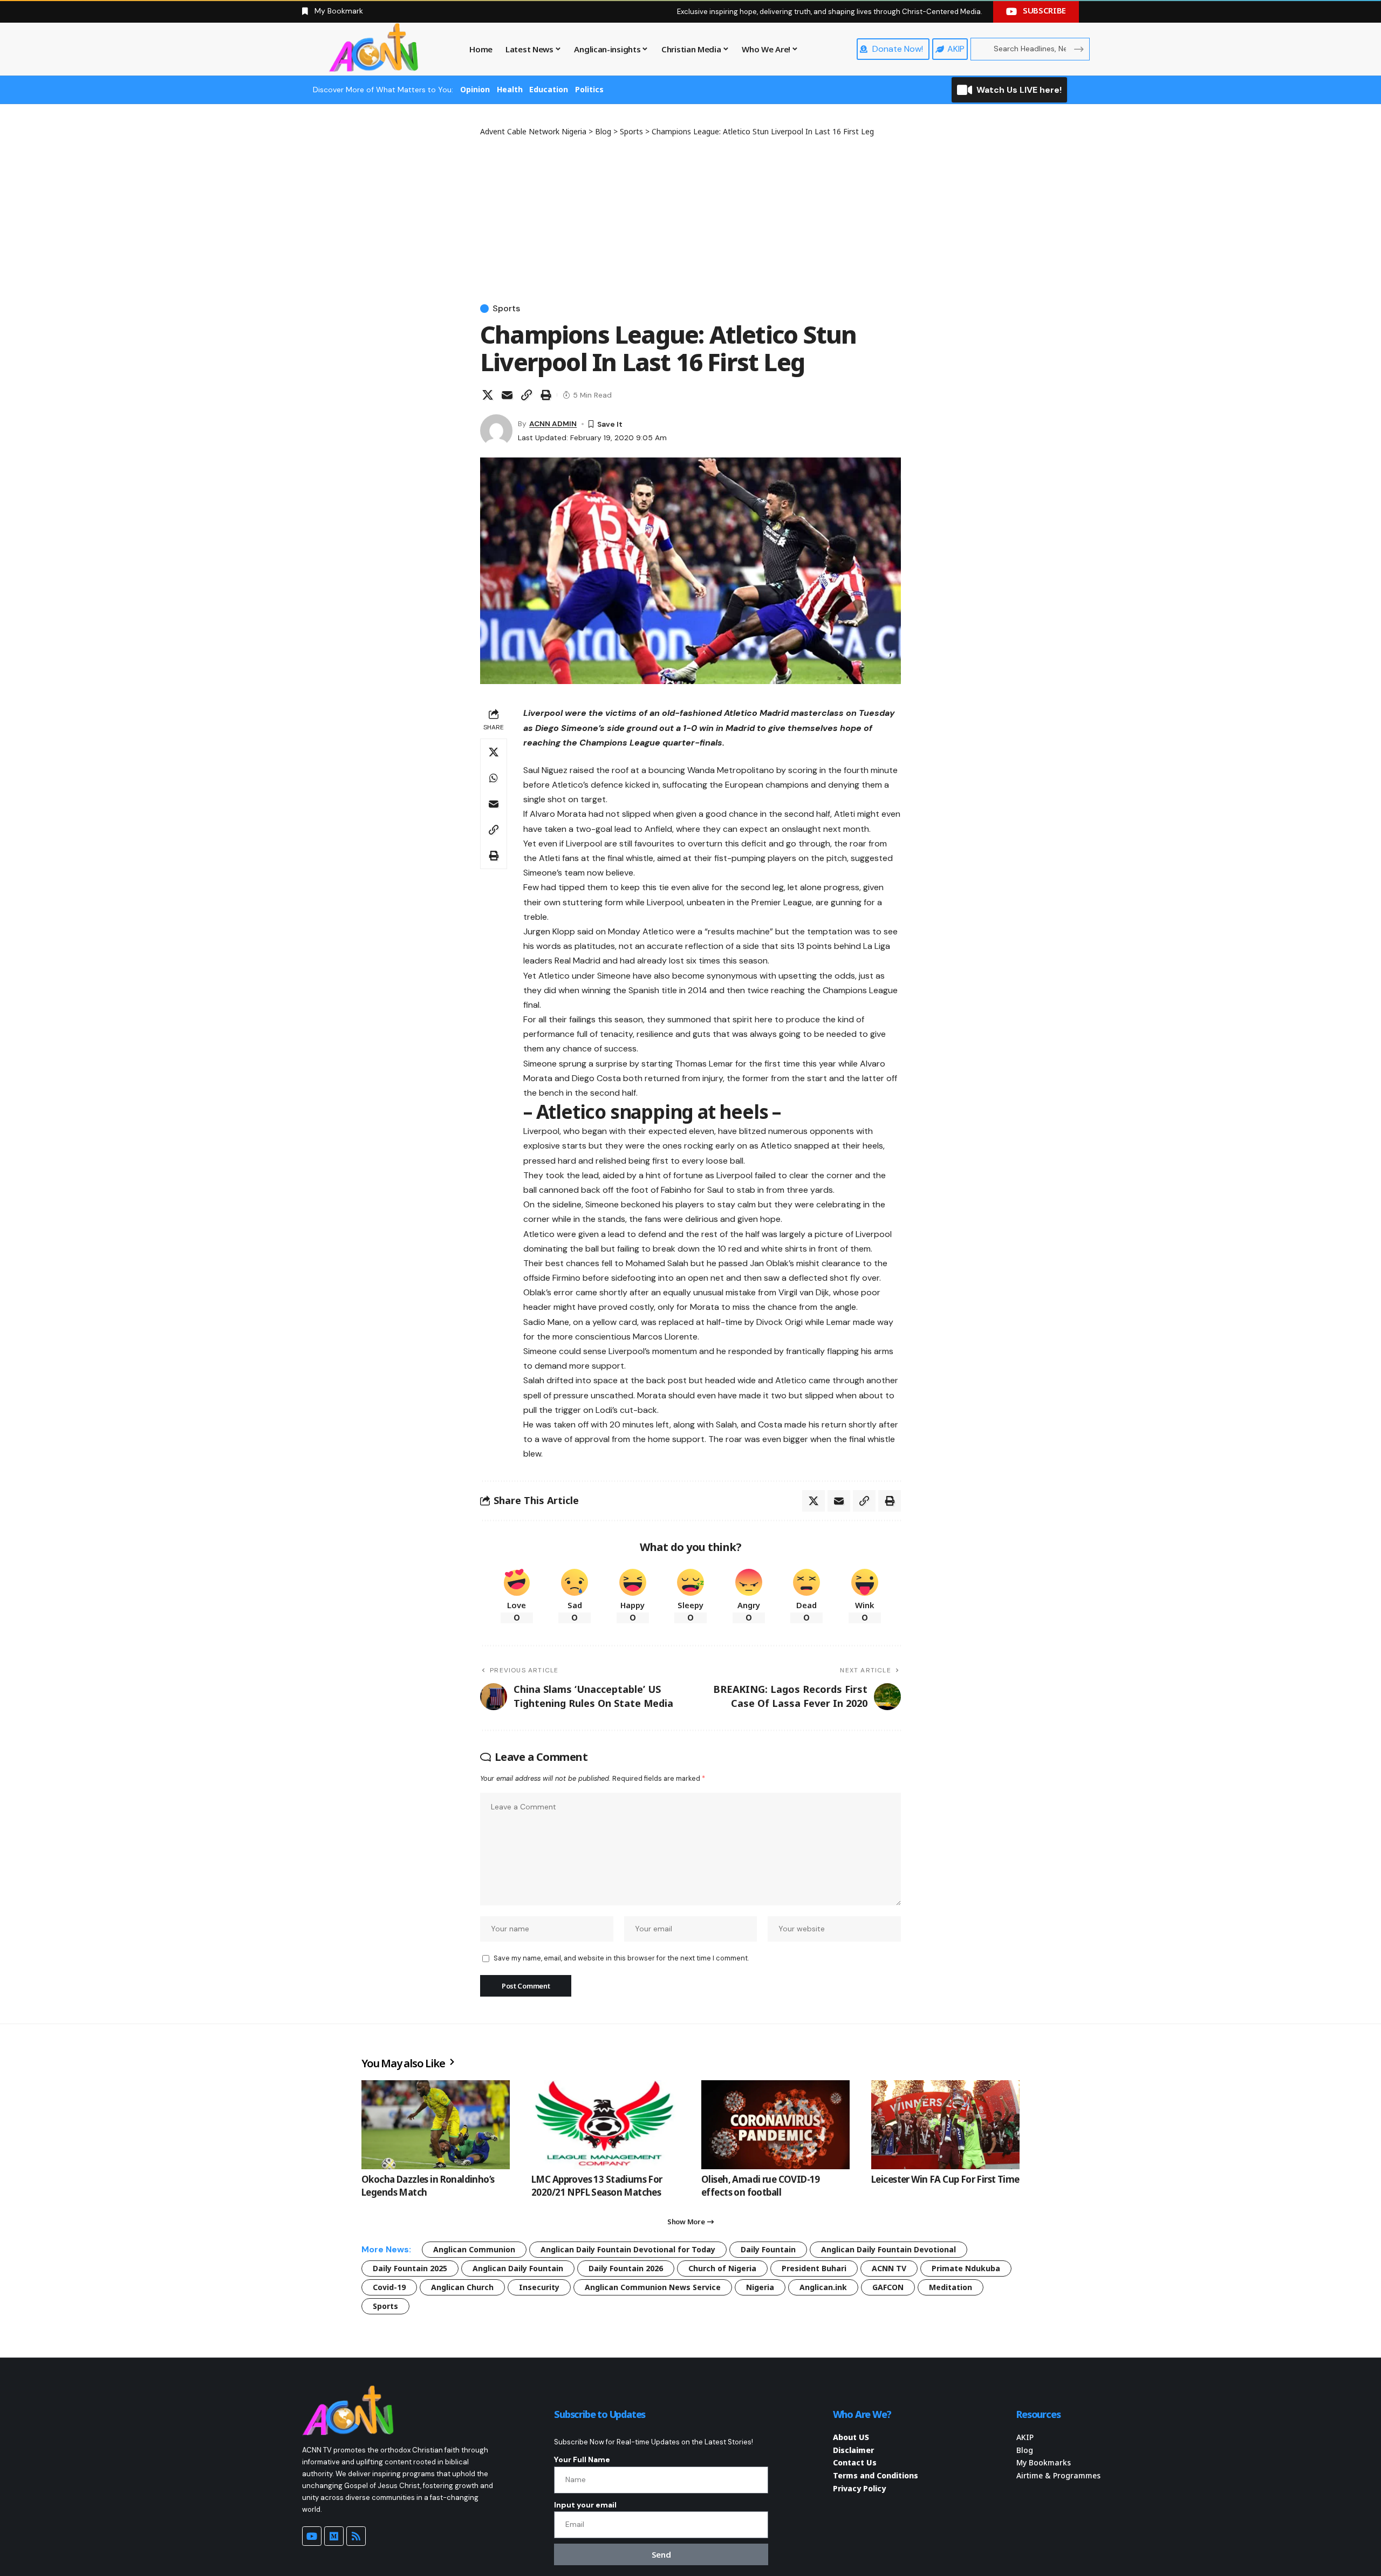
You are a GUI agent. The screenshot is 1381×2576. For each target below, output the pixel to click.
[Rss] (356, 2536)
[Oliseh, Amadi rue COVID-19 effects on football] (775, 2125)
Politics (589, 89)
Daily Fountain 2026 (626, 2268)
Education (549, 89)
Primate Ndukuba (966, 2268)
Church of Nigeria (722, 2268)
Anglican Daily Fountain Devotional (888, 2249)
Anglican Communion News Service (653, 2287)
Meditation (951, 2287)
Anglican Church (462, 2287)
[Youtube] (312, 2536)
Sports (506, 309)
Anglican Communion (474, 2249)
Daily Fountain (768, 2249)
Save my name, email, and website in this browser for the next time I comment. (621, 1958)
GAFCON (888, 2287)
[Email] (507, 395)
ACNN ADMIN (553, 423)
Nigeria (760, 2287)
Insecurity (539, 2287)
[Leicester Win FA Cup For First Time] (945, 2125)
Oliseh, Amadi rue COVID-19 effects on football (761, 2186)
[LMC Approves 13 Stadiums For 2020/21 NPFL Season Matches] (606, 2125)
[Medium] (334, 2536)
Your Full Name (582, 2459)
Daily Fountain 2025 (410, 2268)
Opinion (475, 89)
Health (510, 89)
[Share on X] (488, 395)
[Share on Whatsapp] (494, 778)
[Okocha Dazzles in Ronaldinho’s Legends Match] (436, 2125)
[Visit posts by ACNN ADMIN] (496, 431)
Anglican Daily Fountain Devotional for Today (628, 2249)
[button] (527, 395)
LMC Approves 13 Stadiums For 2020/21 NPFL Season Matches (597, 2186)
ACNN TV (889, 2268)
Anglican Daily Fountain (518, 2268)
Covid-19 (389, 2287)
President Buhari (814, 2268)
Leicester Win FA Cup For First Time (945, 2179)
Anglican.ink (823, 2287)
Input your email (585, 2505)
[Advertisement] (690, 218)
